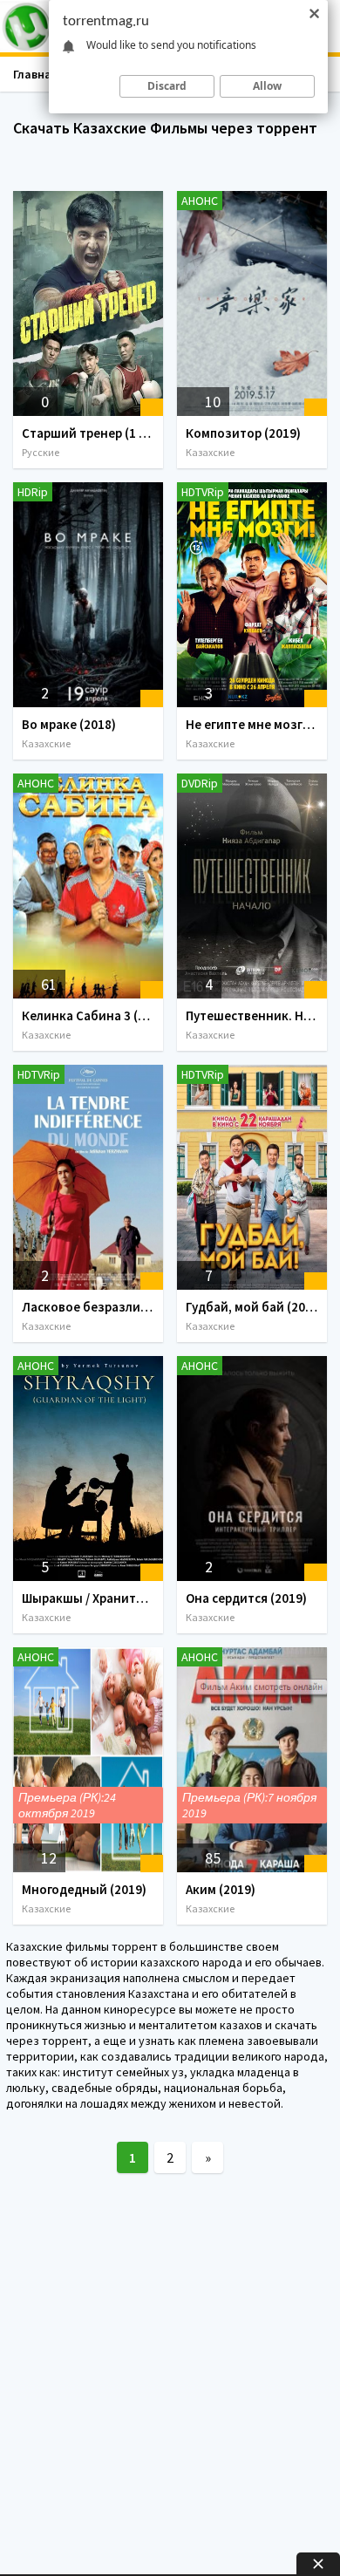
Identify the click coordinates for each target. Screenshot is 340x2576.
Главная (36, 74)
